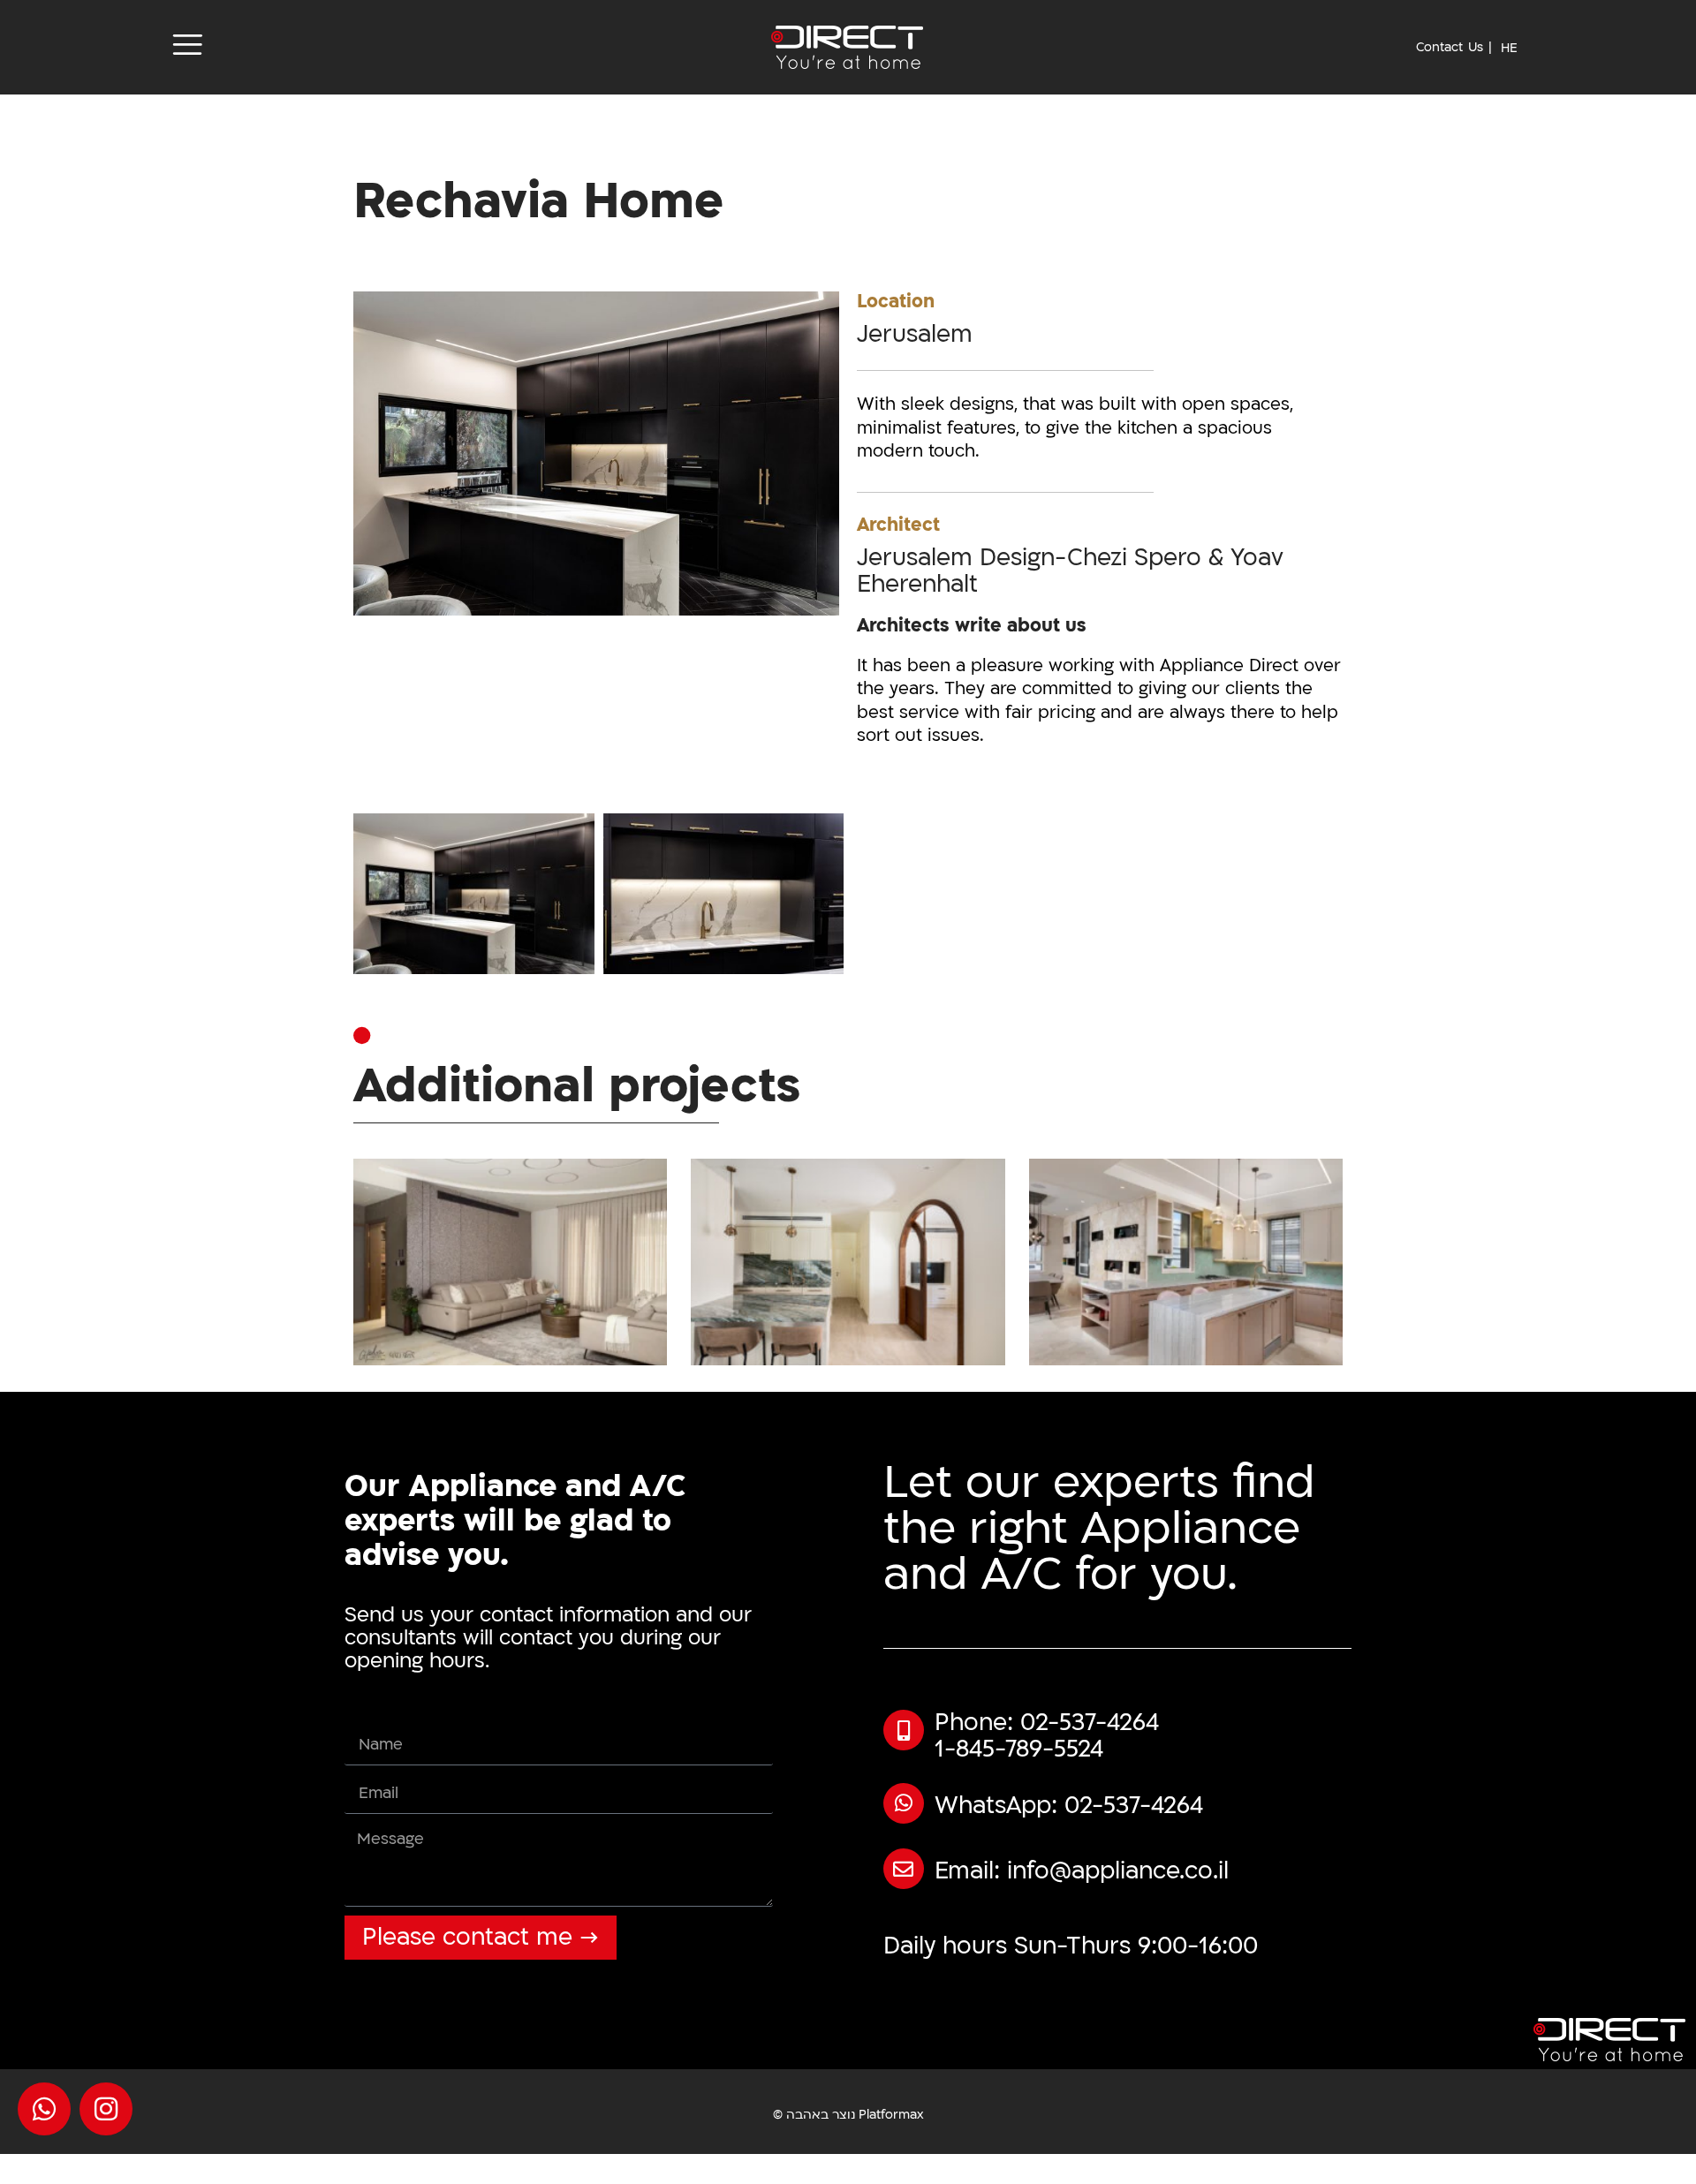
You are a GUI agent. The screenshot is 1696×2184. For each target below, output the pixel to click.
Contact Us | (1454, 47)
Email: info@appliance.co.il (1082, 1871)
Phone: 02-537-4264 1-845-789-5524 (1047, 1736)
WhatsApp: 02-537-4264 (1069, 1806)
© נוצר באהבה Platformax (848, 2115)
